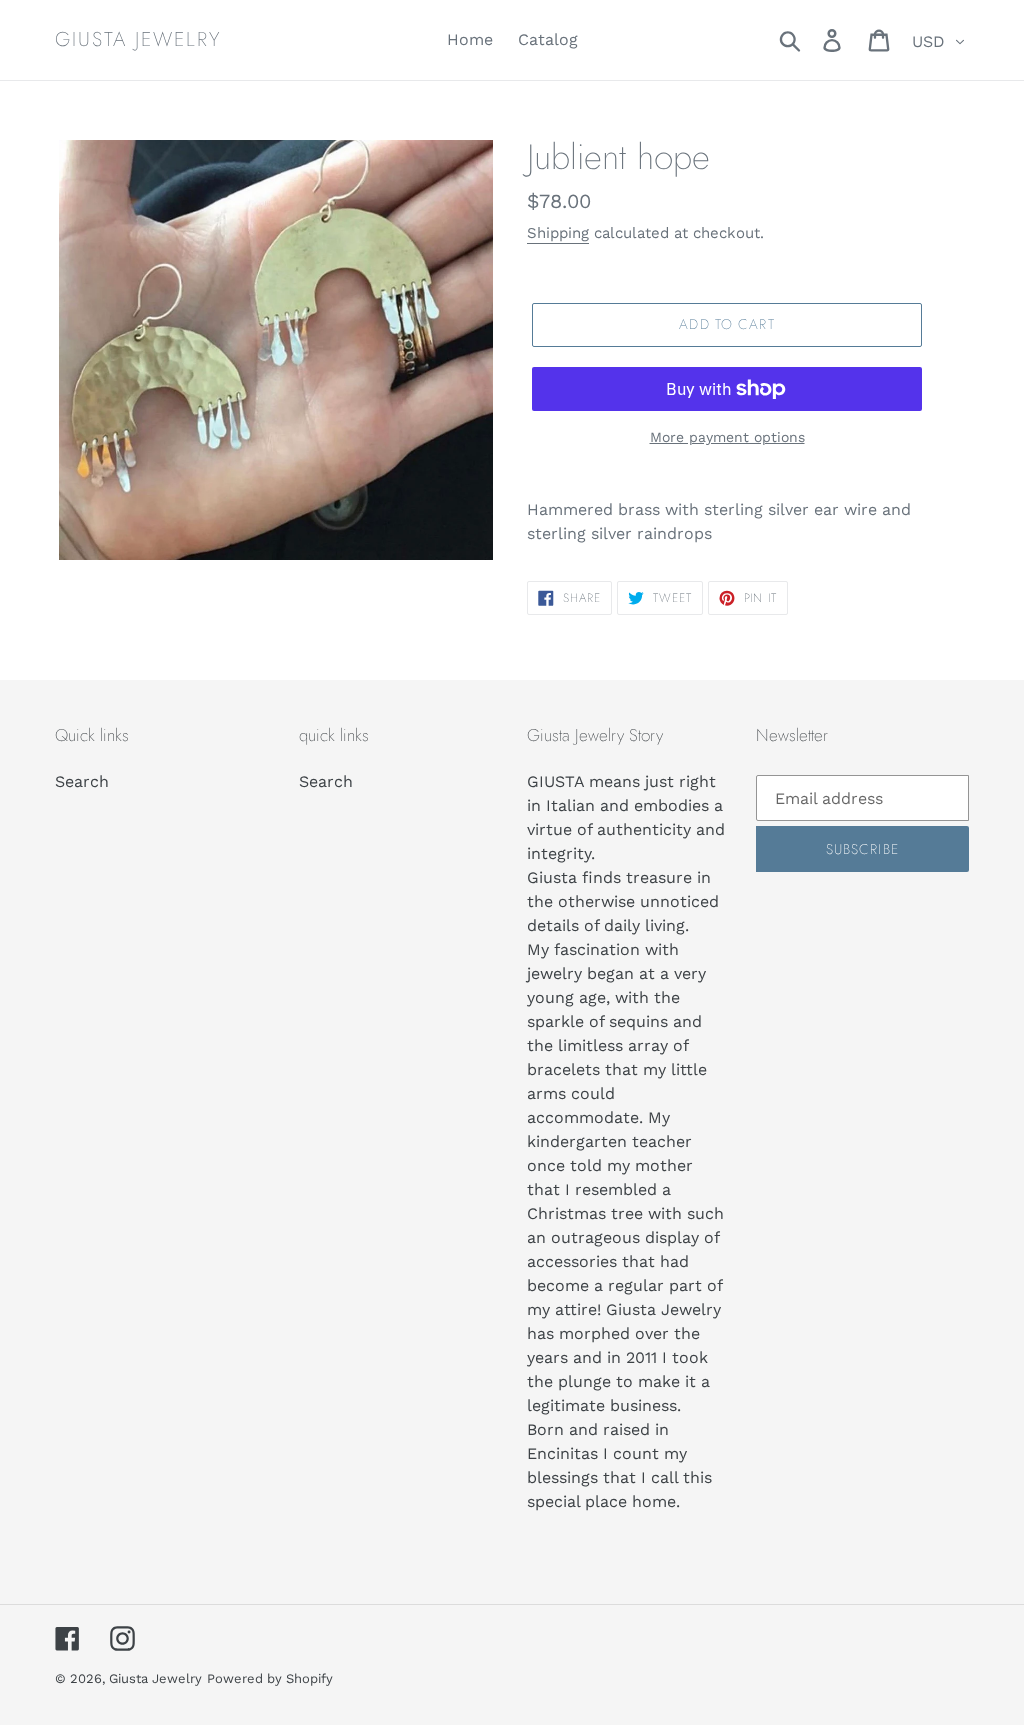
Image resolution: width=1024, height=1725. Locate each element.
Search (82, 781)
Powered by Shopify (270, 1678)
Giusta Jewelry (138, 40)
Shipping (558, 233)
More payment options (727, 437)
